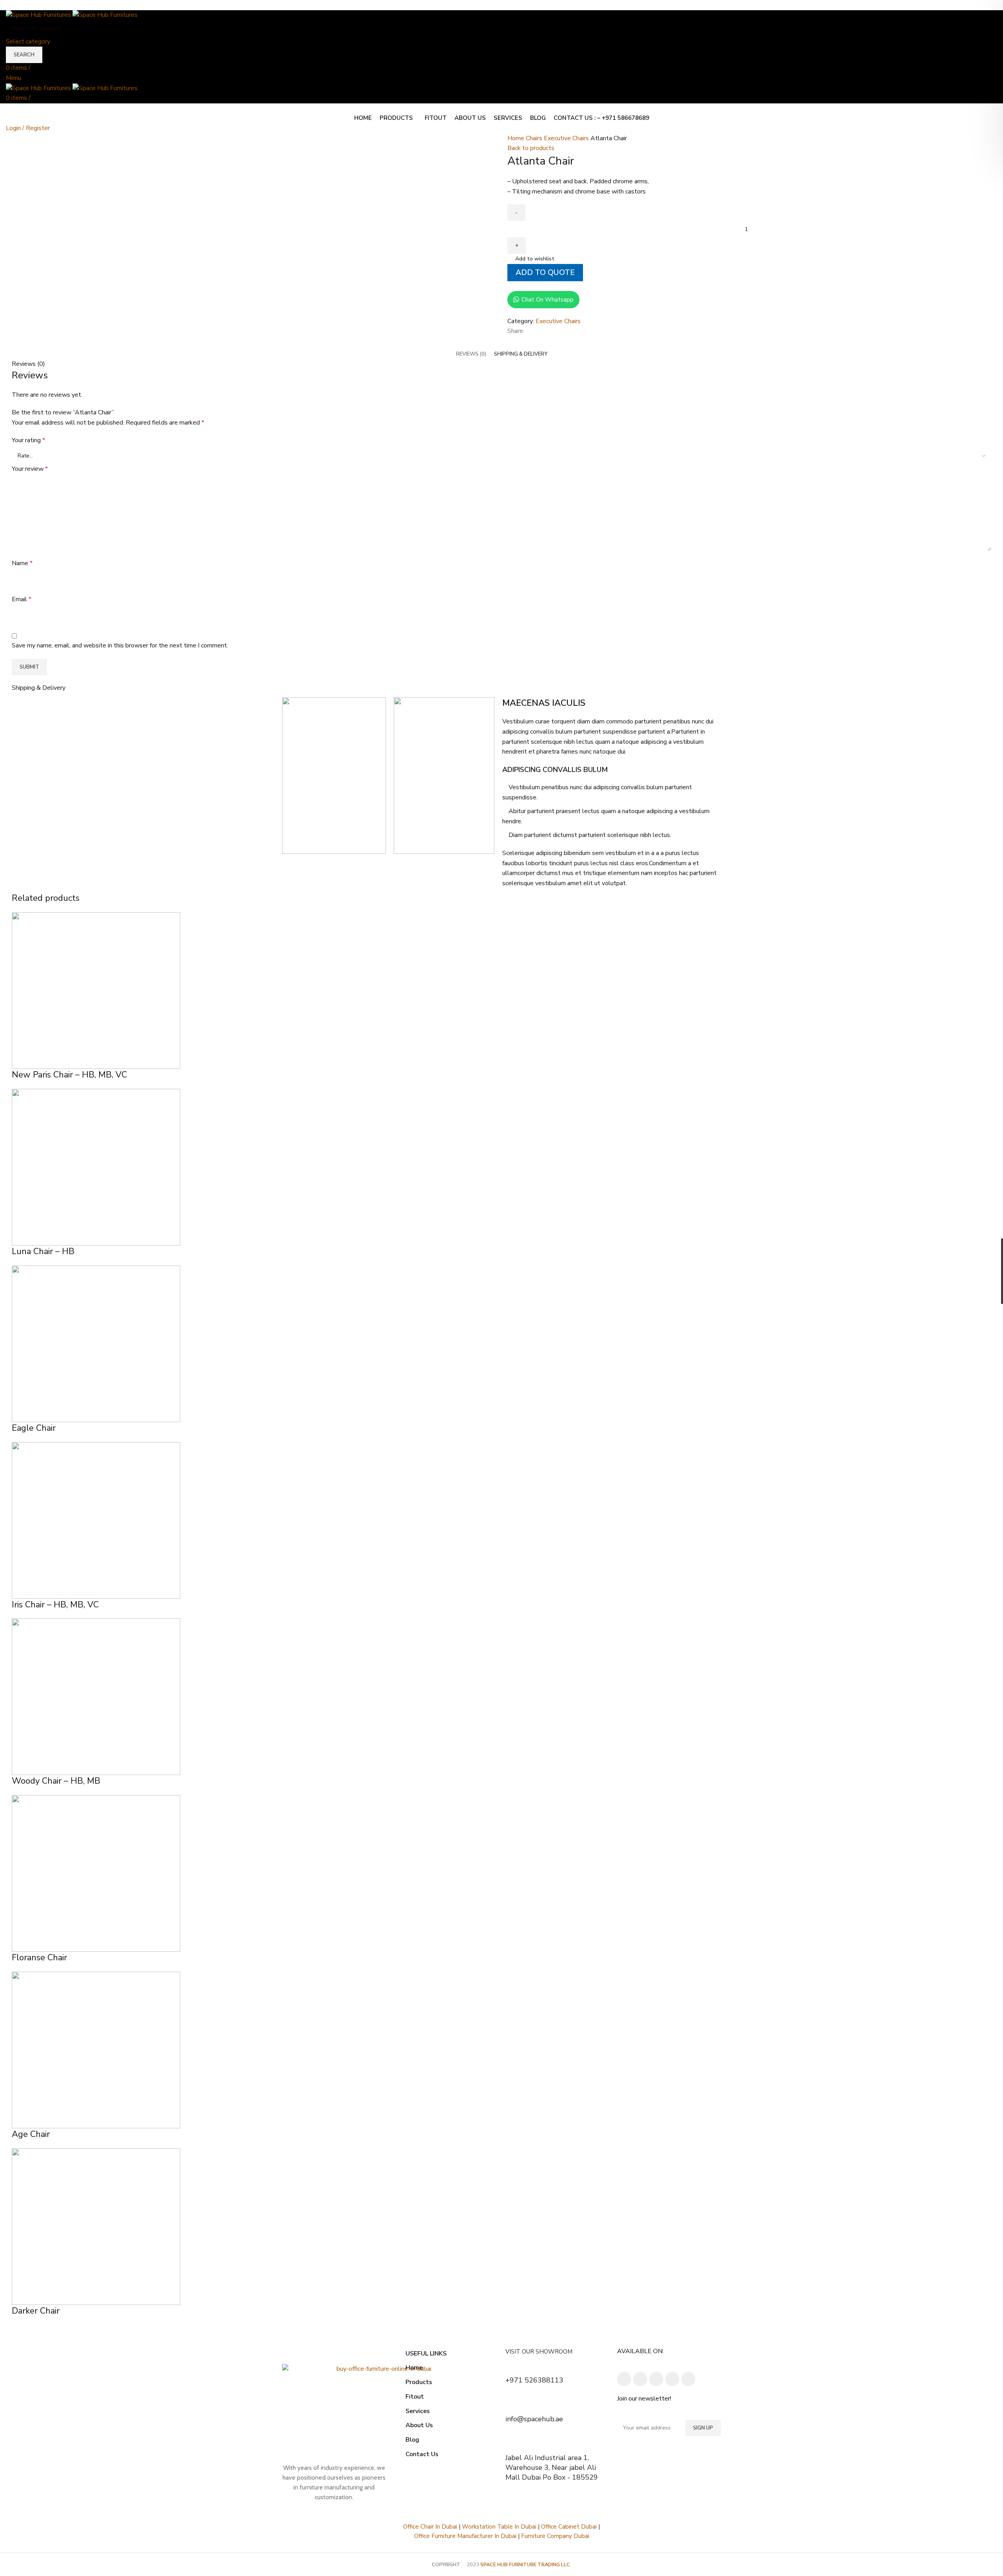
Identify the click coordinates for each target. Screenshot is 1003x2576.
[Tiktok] (672, 2379)
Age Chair (31, 2134)
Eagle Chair (34, 1428)
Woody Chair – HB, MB (56, 1781)
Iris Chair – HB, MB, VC (55, 1605)
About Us (419, 2425)
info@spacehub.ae (534, 2419)
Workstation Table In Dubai (499, 2527)
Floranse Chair (39, 1958)
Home (517, 138)
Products (419, 2382)
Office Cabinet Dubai (569, 2527)
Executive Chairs (567, 138)
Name (22, 563)
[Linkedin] (656, 2379)
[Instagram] (640, 2379)
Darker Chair (36, 2311)
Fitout (415, 2397)
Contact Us (422, 2454)
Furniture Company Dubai (555, 2536)
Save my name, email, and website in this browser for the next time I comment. (120, 645)
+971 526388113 (534, 2380)
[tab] (471, 354)
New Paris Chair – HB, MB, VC (69, 1075)
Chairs (535, 138)
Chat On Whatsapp (548, 300)
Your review (30, 469)
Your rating (28, 440)
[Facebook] (624, 2379)
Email (22, 599)
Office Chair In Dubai (430, 2527)
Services (418, 2411)
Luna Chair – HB (43, 1251)
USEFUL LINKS (426, 2354)
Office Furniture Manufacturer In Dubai (465, 2536)
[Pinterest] (688, 2379)
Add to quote (545, 273)
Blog (412, 2440)
